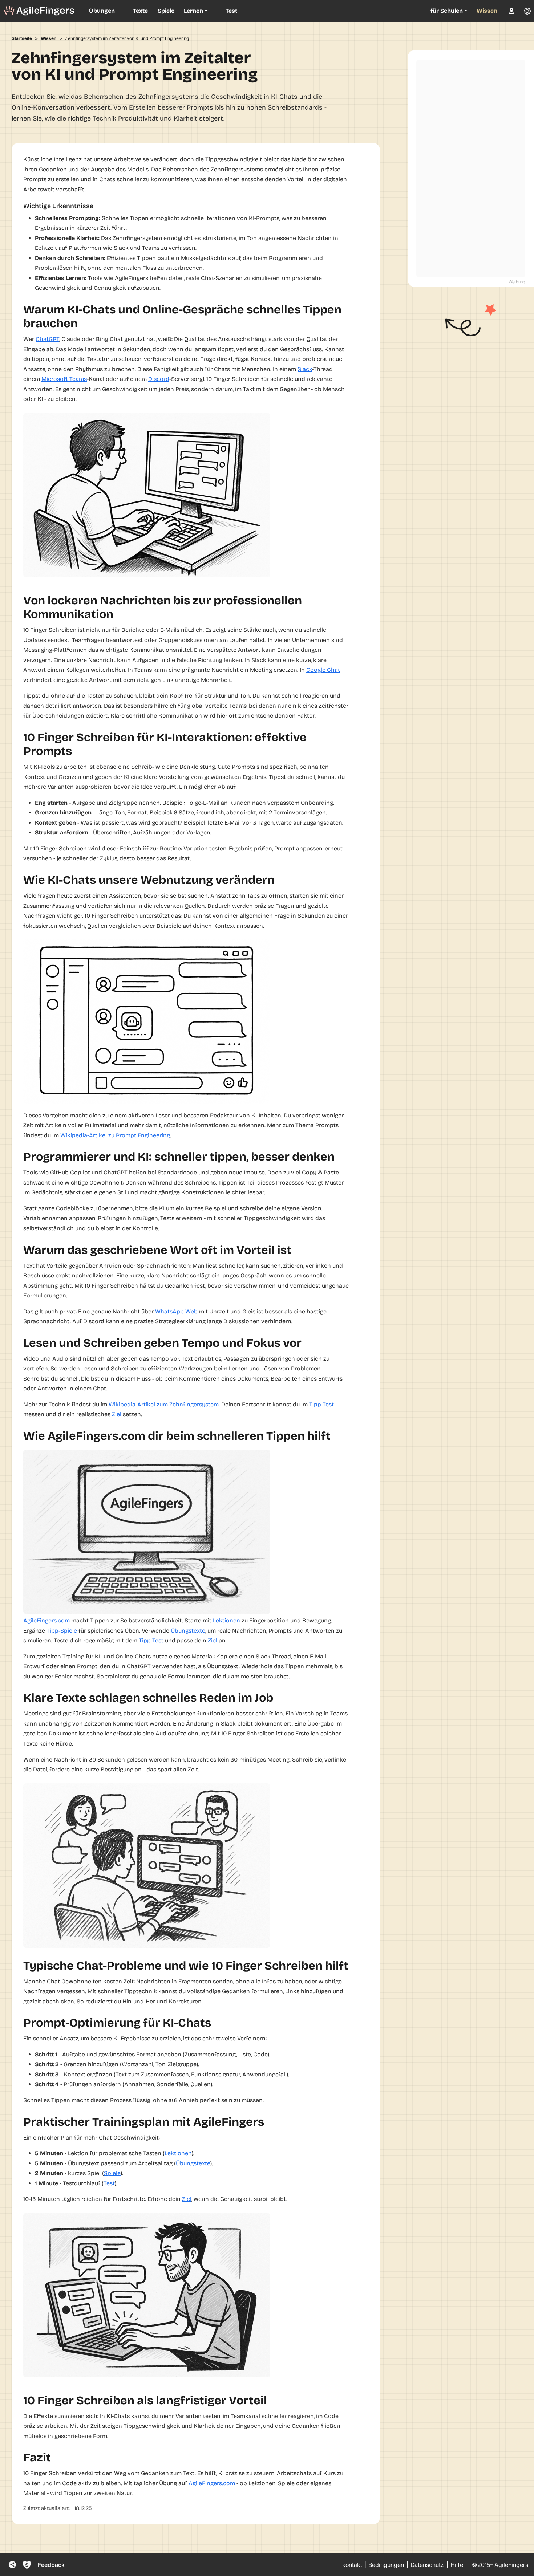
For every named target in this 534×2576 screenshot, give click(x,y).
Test (231, 11)
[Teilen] (12, 2565)
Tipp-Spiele (62, 1631)
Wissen (487, 11)
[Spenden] (27, 2565)
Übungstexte (188, 1631)
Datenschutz (427, 2565)
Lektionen (226, 1620)
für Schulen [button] (447, 11)
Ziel (117, 1414)
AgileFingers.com (46, 1620)
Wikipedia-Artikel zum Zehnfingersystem (164, 1404)
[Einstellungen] (527, 11)
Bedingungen (386, 2565)
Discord (159, 379)
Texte (140, 11)
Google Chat (323, 670)
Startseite (22, 38)
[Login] (511, 11)
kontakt (352, 2565)
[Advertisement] (471, 168)
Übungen (102, 11)
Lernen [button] (193, 11)
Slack (305, 369)
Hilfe (457, 2565)
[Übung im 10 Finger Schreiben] (39, 11)
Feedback (51, 2565)
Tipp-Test (321, 1404)
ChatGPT (47, 339)
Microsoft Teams (64, 379)
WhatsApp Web (176, 1311)
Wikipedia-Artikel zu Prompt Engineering (115, 1135)
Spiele (166, 11)
